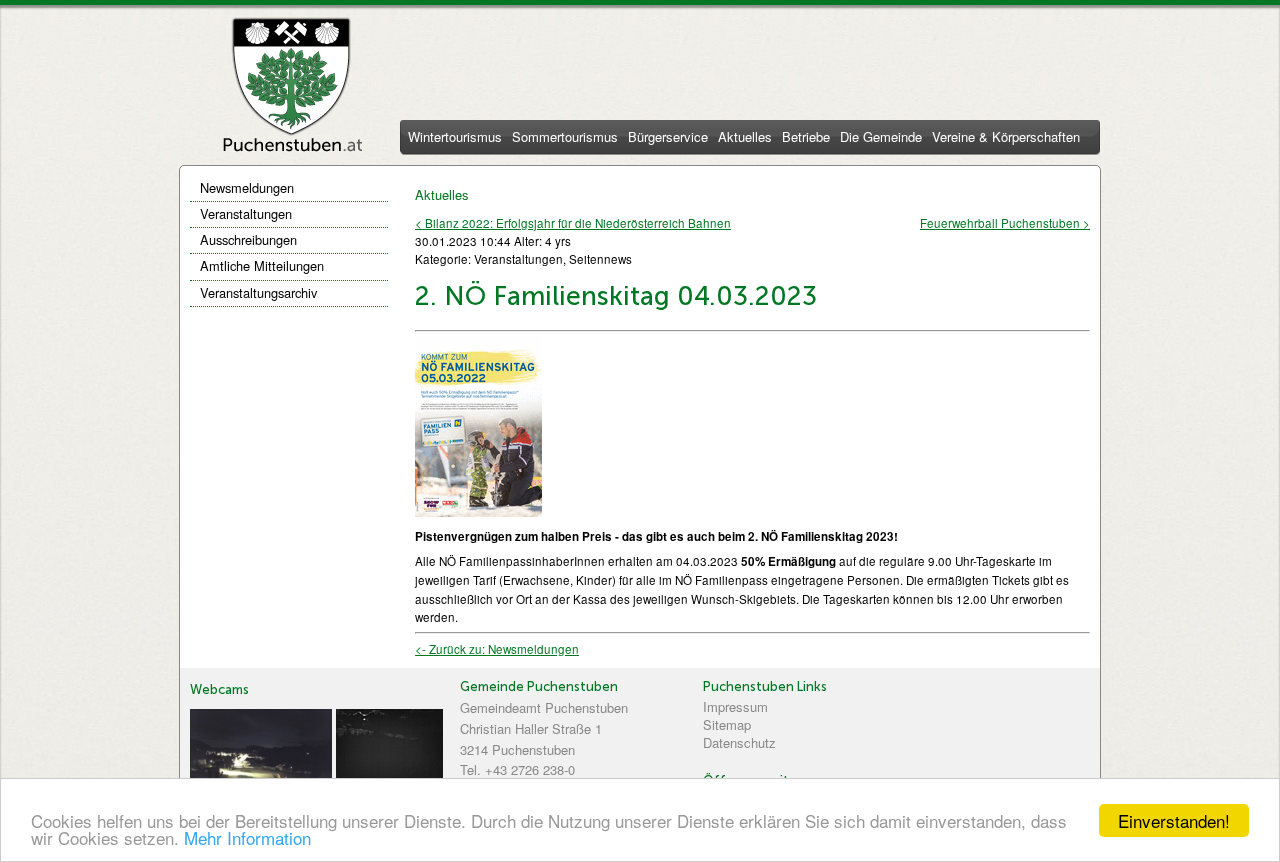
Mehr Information (247, 837)
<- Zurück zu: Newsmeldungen (497, 649)
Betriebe (806, 138)
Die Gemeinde (881, 138)
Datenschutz (739, 742)
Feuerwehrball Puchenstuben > (1005, 223)
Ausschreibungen (248, 239)
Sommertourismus (565, 138)
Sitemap (727, 724)
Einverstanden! (1174, 820)
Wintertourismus (455, 138)
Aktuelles (745, 138)
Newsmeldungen (247, 187)
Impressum (735, 706)
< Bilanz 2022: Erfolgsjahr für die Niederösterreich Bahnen (573, 223)
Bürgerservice (668, 138)
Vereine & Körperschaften (1006, 138)
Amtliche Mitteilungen (262, 265)
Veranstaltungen (246, 213)
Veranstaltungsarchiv (258, 292)
